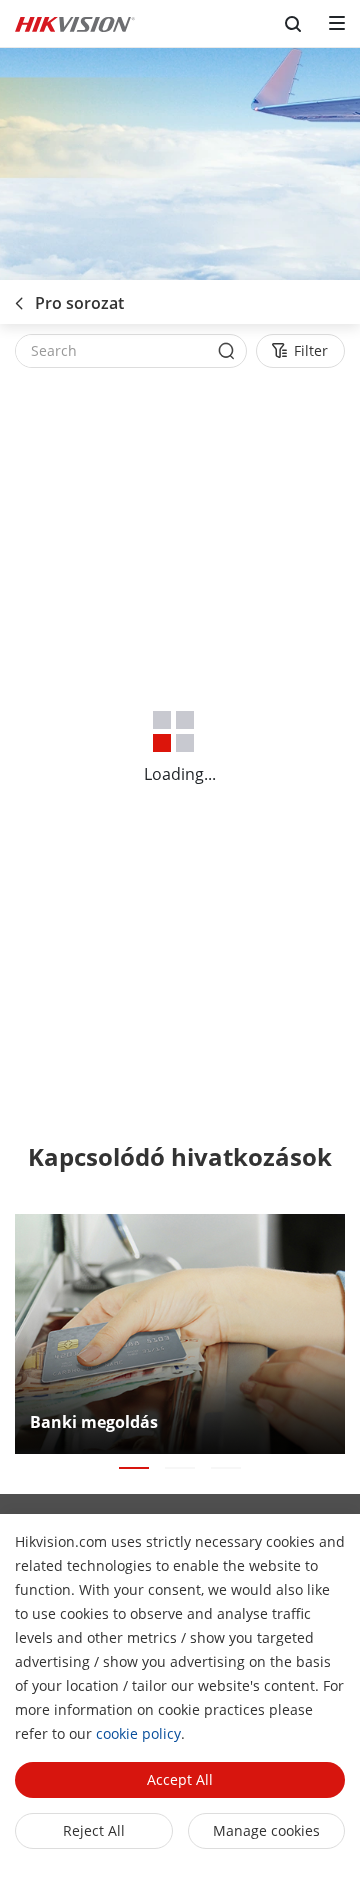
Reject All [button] (94, 1830)
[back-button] (19, 297)
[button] (134, 1468)
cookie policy (138, 1733)
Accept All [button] (180, 1779)
